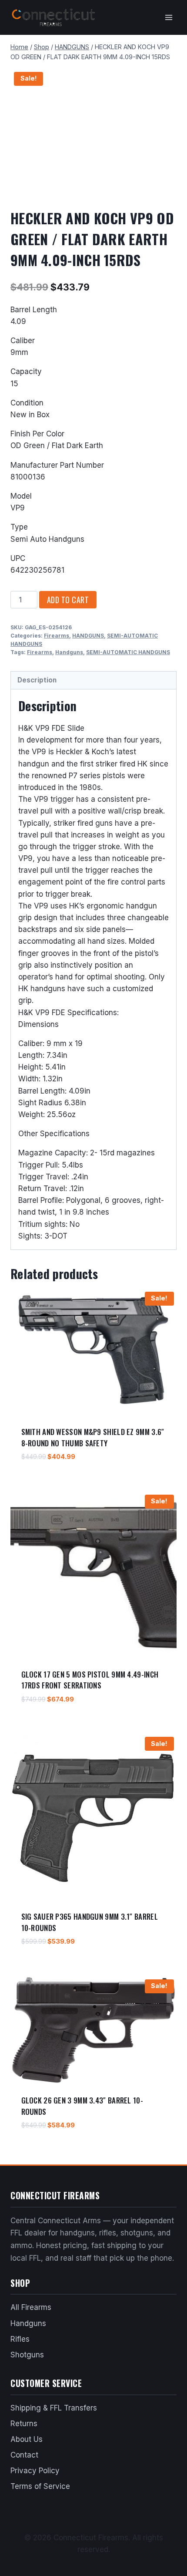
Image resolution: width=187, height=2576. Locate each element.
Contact (24, 2455)
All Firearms (31, 2307)
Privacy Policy (35, 2471)
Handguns (69, 652)
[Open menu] (169, 17)
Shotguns (27, 2355)
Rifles (20, 2339)
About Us (27, 2439)
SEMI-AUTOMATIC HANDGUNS (128, 652)
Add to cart (68, 600)
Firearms (57, 636)
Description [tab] (37, 680)
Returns (24, 2424)
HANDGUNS (88, 636)
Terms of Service (40, 2486)
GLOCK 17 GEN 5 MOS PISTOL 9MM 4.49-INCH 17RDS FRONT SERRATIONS (90, 1680)
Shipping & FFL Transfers (54, 2408)
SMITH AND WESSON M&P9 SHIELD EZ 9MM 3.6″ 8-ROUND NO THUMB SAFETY (93, 1437)
